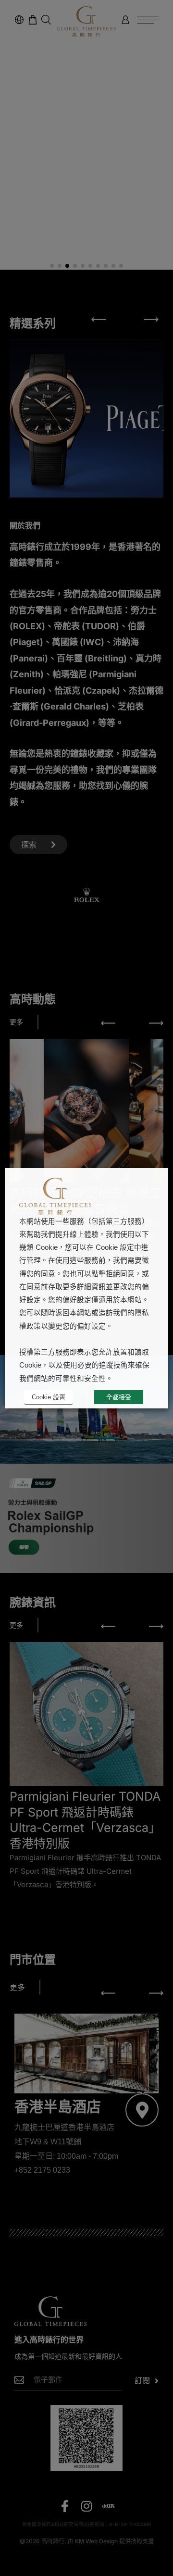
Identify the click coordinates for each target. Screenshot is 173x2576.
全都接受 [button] (119, 1397)
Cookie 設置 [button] (49, 1397)
